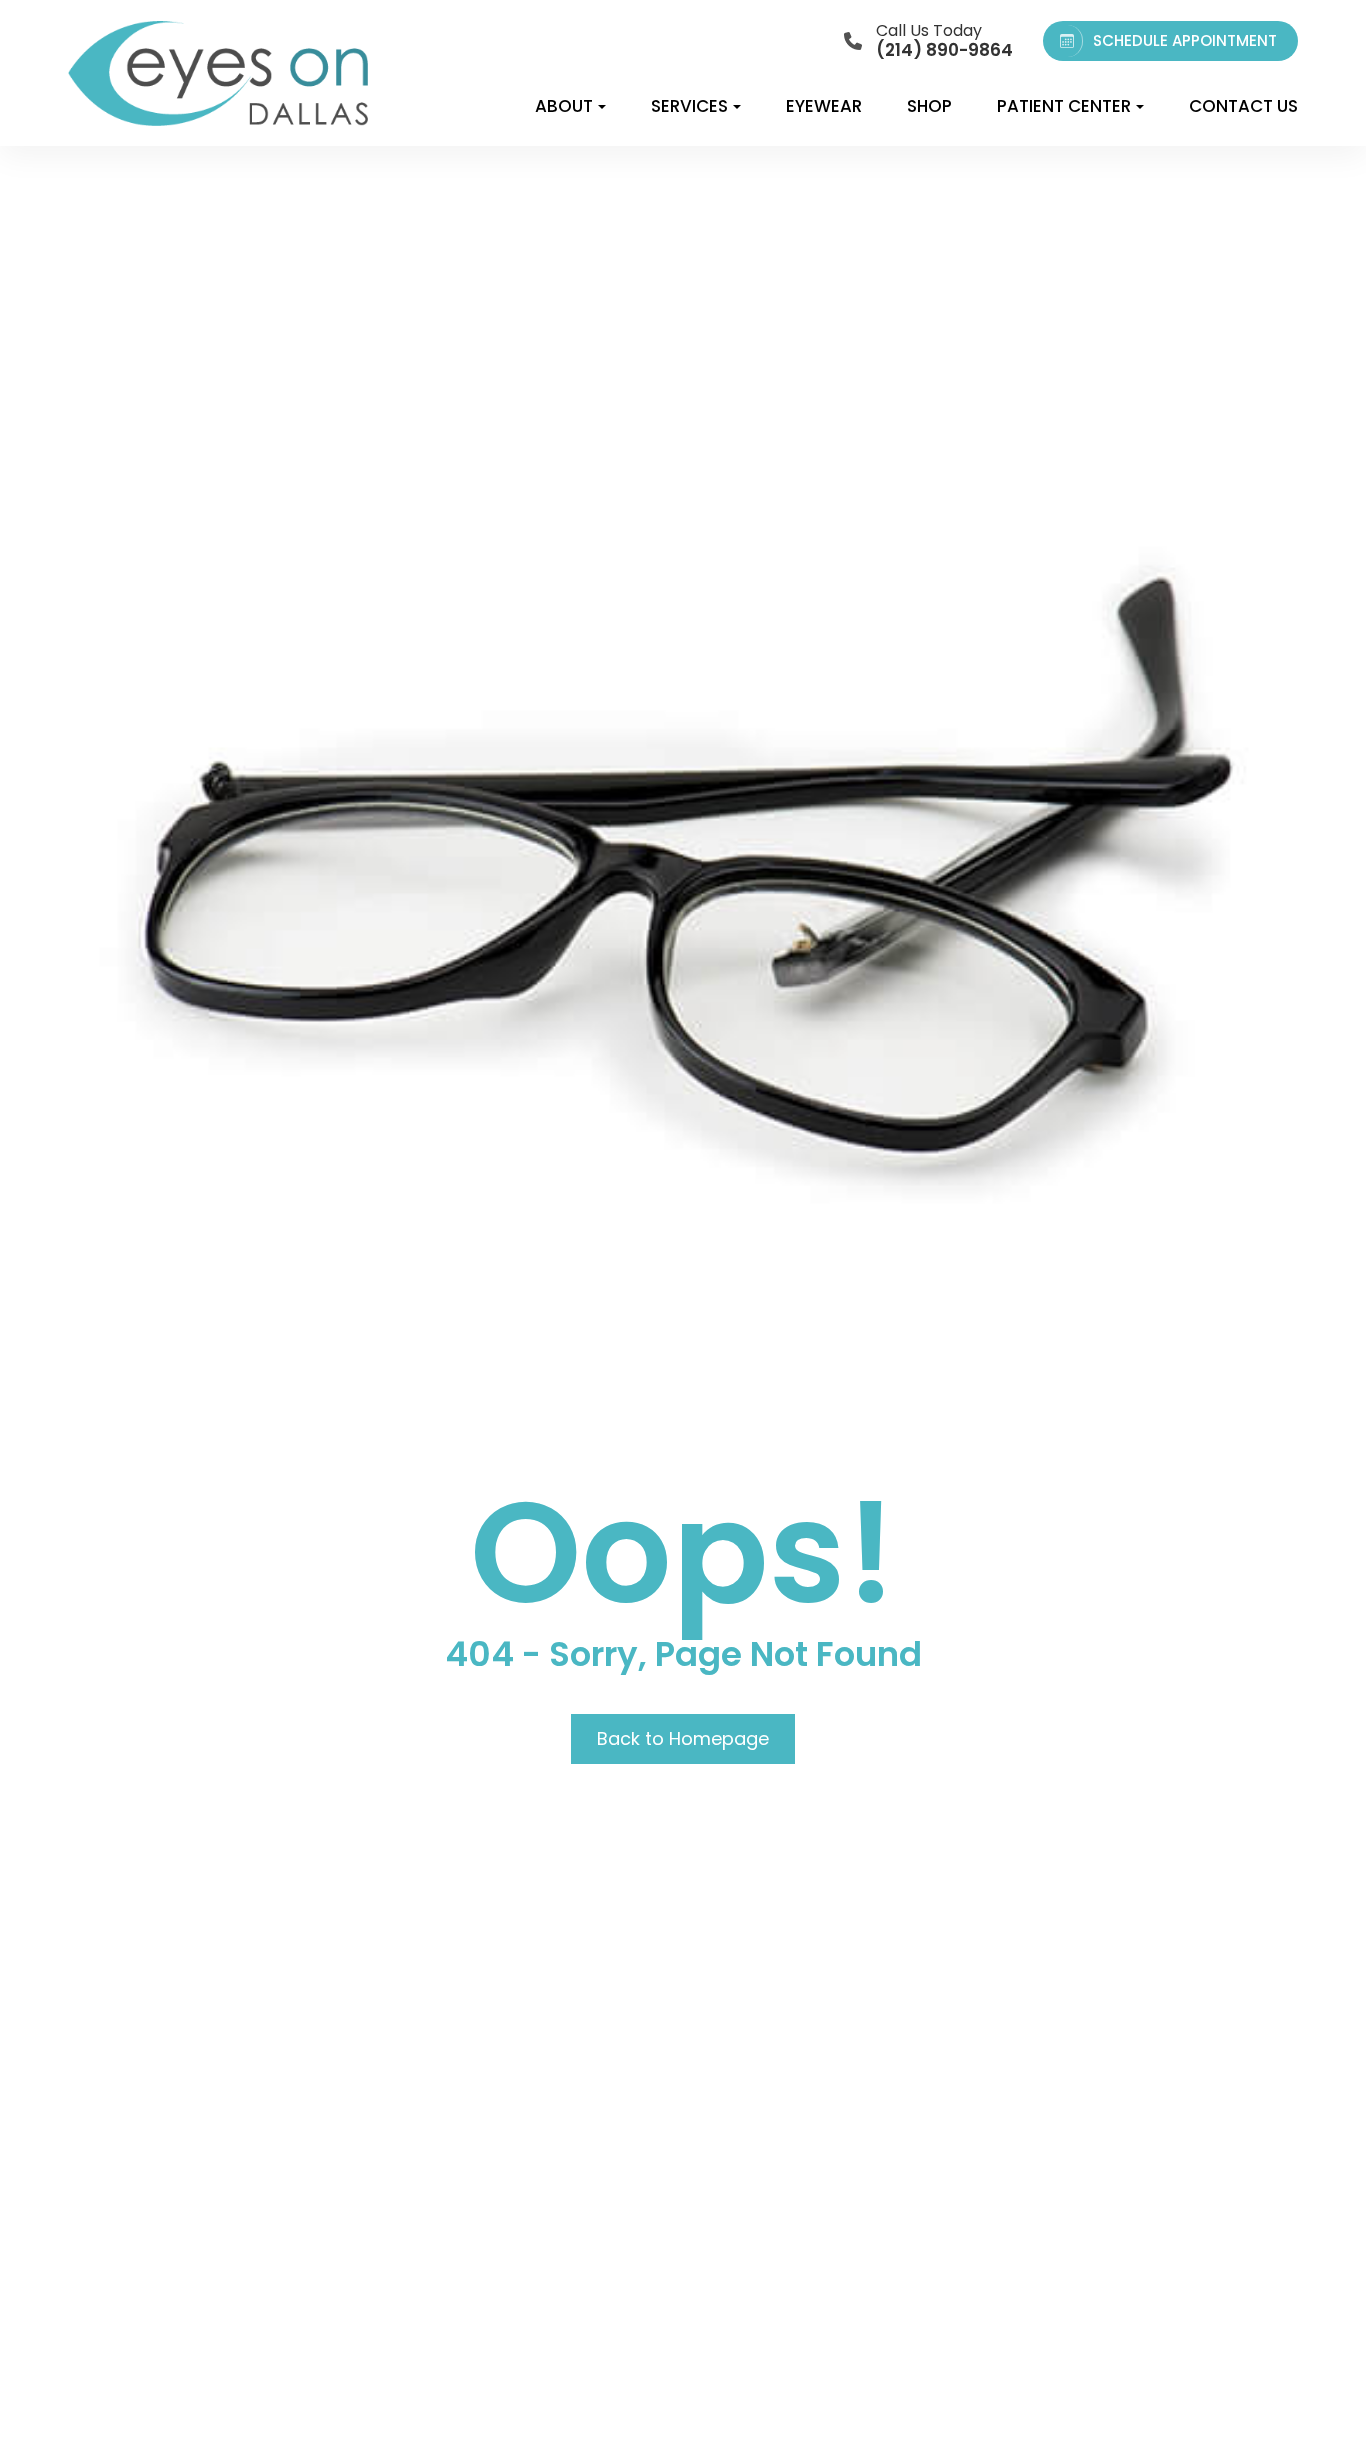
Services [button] (689, 106)
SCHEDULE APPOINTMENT (1185, 40)
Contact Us (1243, 106)
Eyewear (824, 106)
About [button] (564, 106)
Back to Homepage (683, 1738)
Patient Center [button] (1064, 106)
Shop (929, 106)
